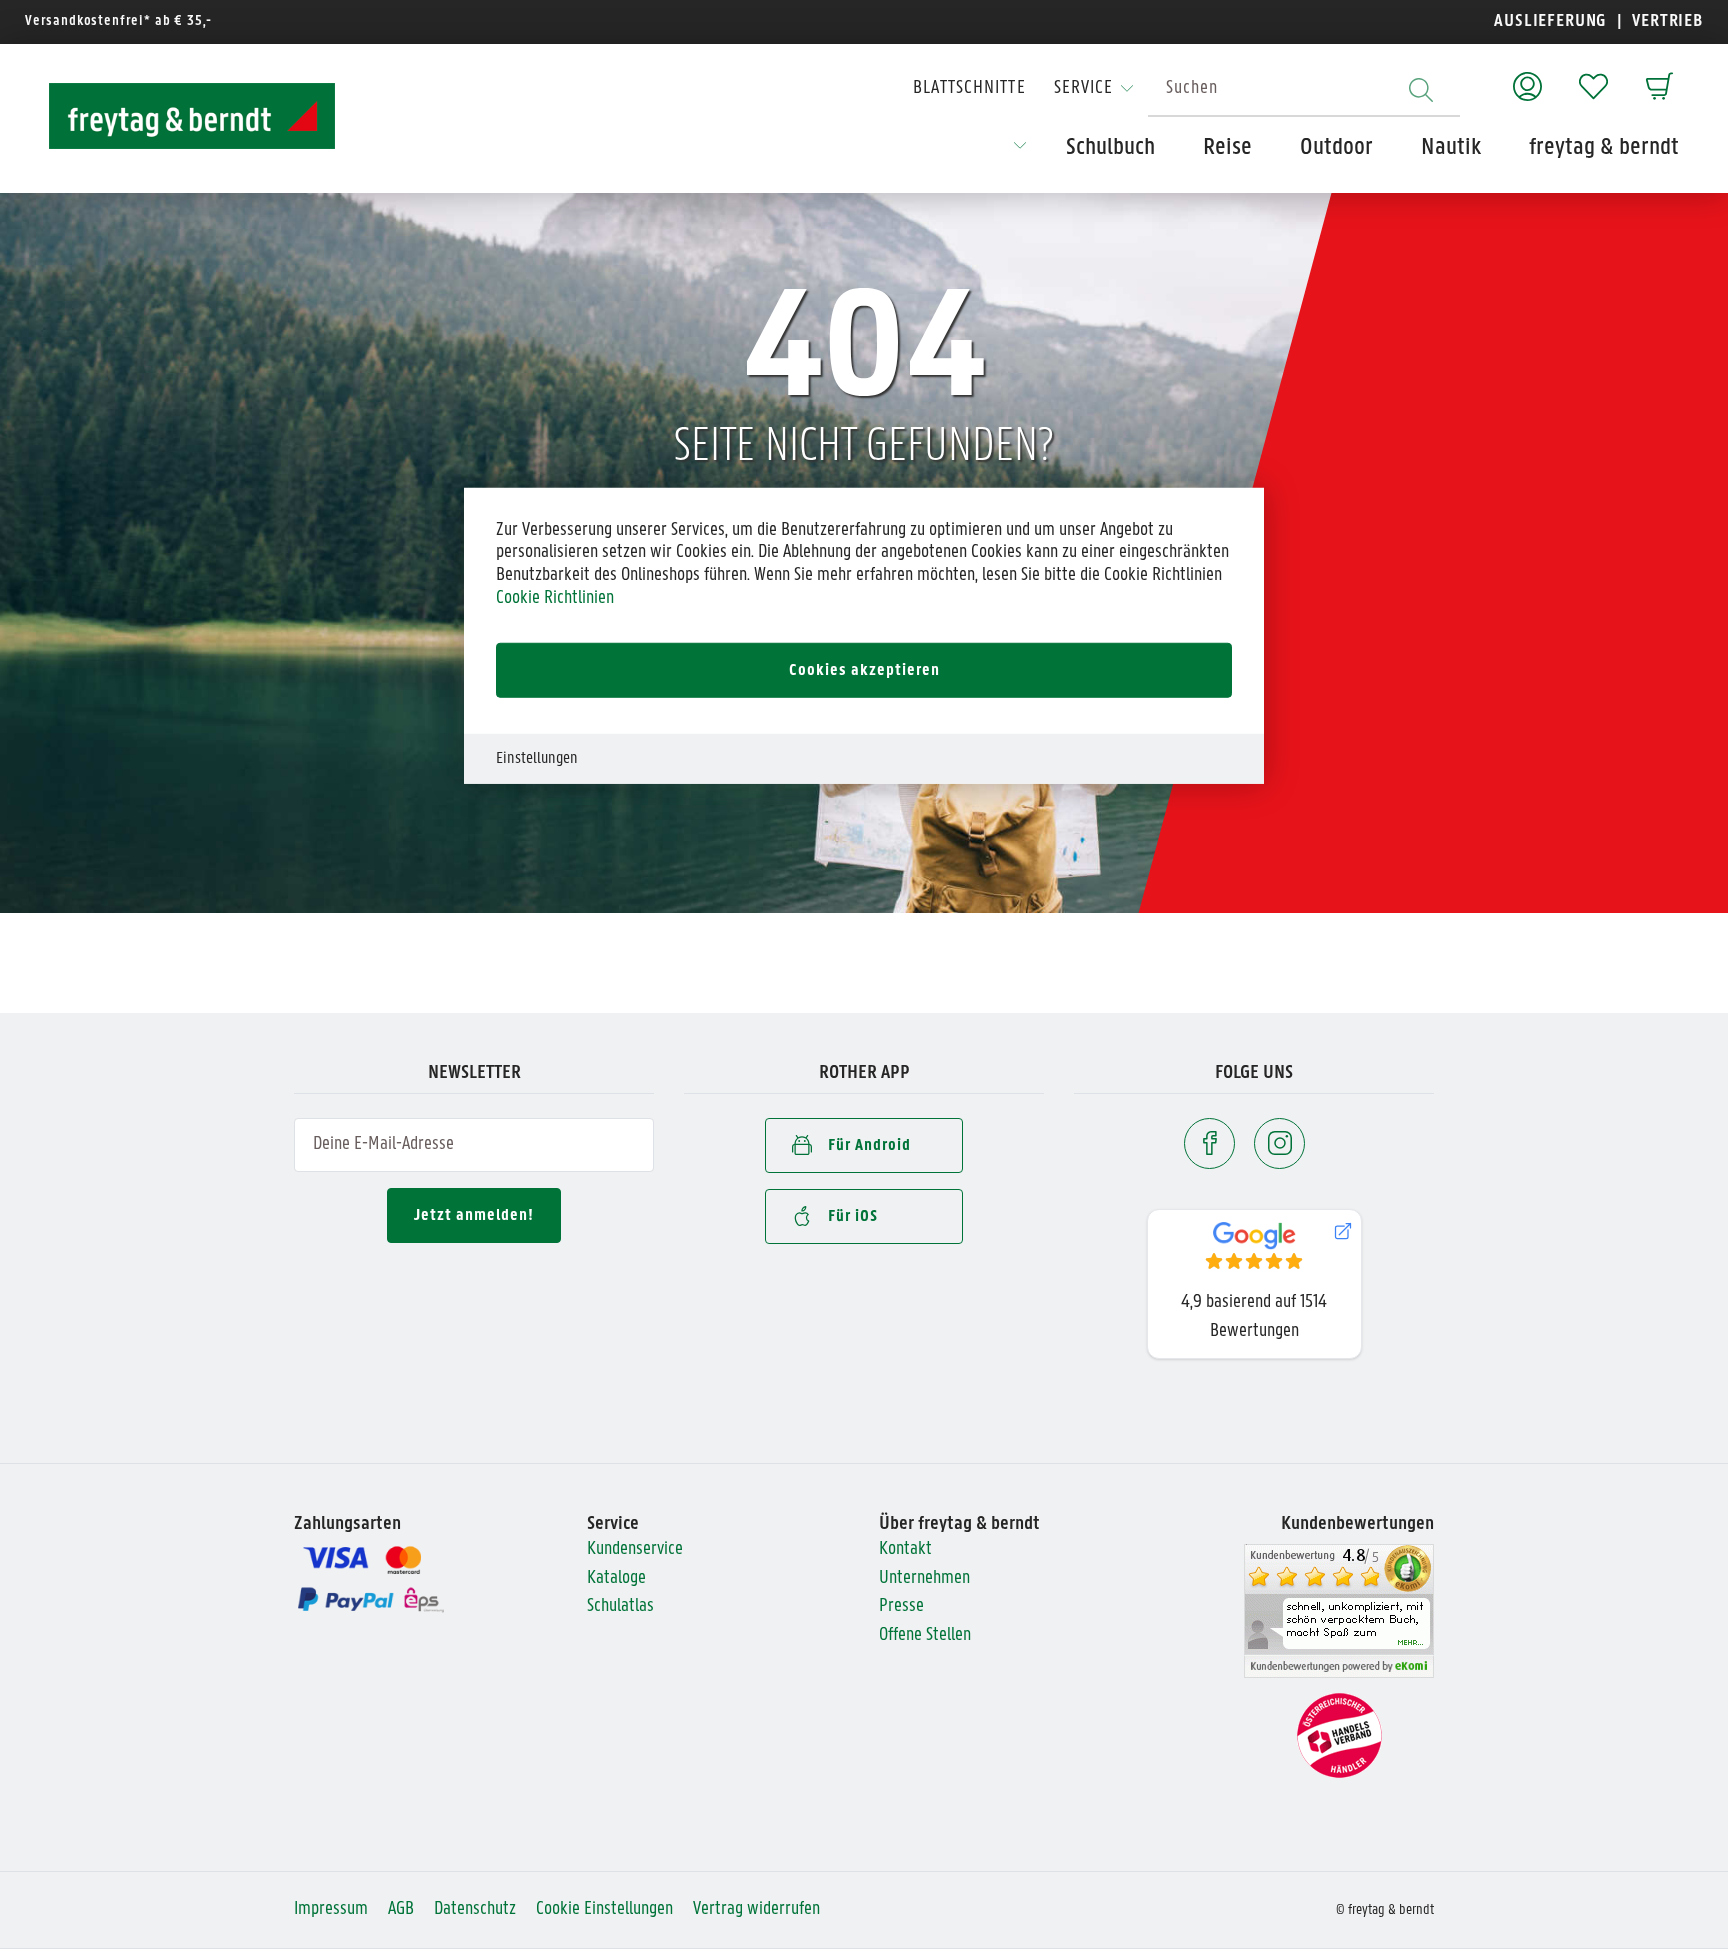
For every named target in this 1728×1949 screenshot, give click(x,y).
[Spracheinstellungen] (1020, 152)
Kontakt (905, 1549)
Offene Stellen (925, 1635)
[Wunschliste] (1593, 76)
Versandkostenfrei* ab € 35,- (118, 21)
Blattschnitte (969, 88)
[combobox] (1304, 89)
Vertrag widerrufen (756, 1909)
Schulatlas (620, 1606)
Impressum (331, 1909)
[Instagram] (1279, 1143)
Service (1083, 88)
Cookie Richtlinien (555, 598)
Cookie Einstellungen (604, 1909)
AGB (401, 1909)
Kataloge (616, 1578)
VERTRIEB (1665, 21)
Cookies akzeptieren (864, 669)
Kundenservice (635, 1549)
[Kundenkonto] (1527, 76)
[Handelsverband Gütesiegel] (1339, 1736)
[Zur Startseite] (174, 116)
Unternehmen (924, 1578)
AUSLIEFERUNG (1550, 21)
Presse (901, 1606)
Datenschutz (475, 1909)
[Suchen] (1421, 89)
